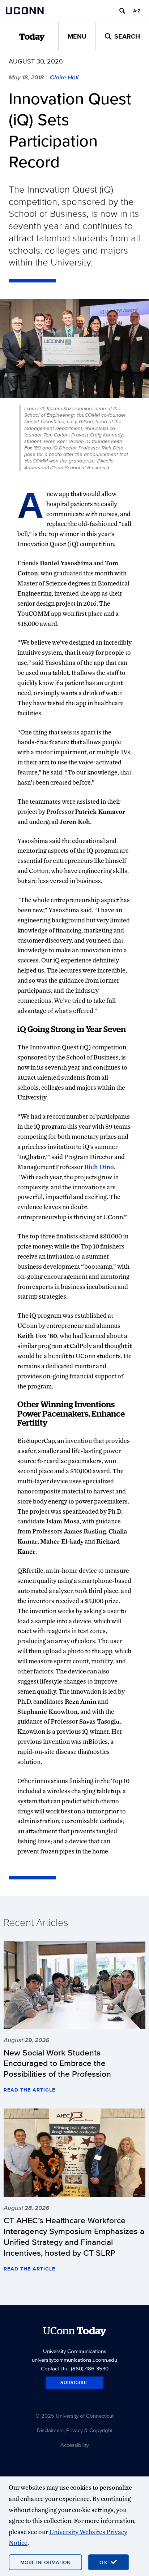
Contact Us (54, 2368)
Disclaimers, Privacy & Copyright (75, 2430)
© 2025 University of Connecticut (74, 2416)
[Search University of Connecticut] (122, 11)
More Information (45, 2562)
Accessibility (74, 2445)
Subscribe (74, 2382)
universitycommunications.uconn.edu (74, 2360)
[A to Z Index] (137, 11)
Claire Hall (64, 77)
